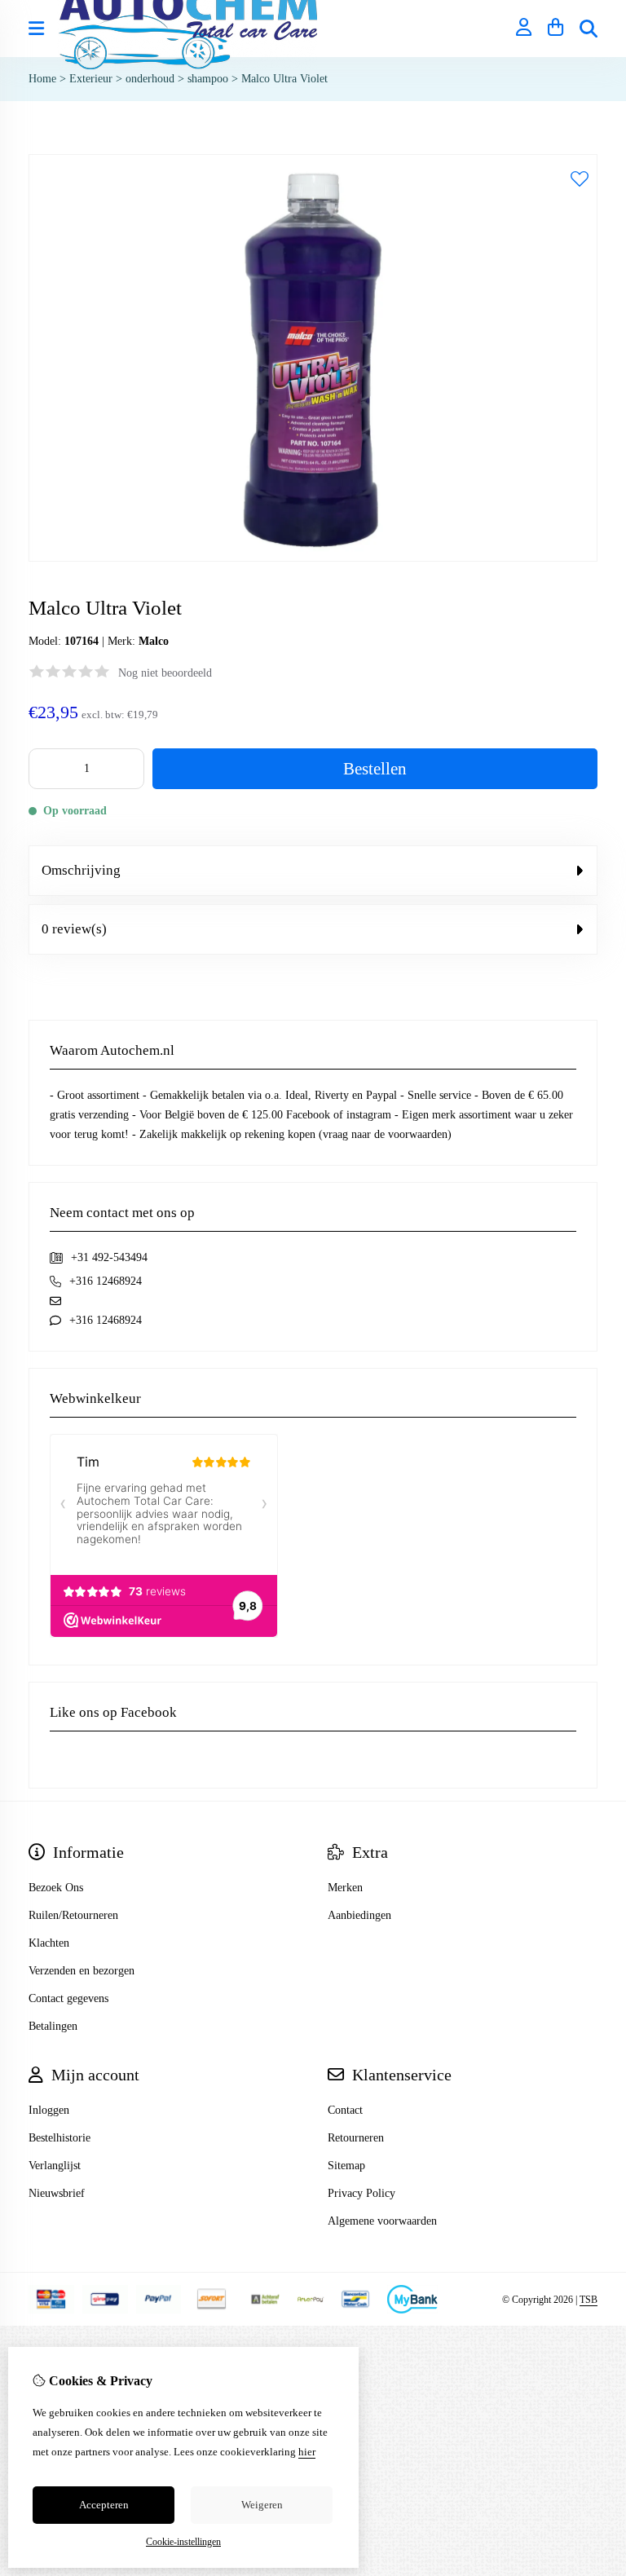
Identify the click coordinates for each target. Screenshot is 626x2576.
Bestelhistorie (60, 2138)
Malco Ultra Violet (284, 79)
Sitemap (346, 2166)
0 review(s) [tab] (74, 929)
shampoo (208, 79)
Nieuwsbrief (57, 2193)
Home (42, 79)
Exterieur (91, 79)
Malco (154, 641)
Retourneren (356, 2138)
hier (307, 2452)
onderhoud (150, 79)
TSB (589, 2300)
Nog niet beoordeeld (165, 673)
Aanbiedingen (359, 1915)
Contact (345, 2110)
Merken (345, 1888)
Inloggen (49, 2110)
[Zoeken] (589, 29)
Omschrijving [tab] (81, 870)
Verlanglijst (55, 2166)
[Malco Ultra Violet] (313, 558)
